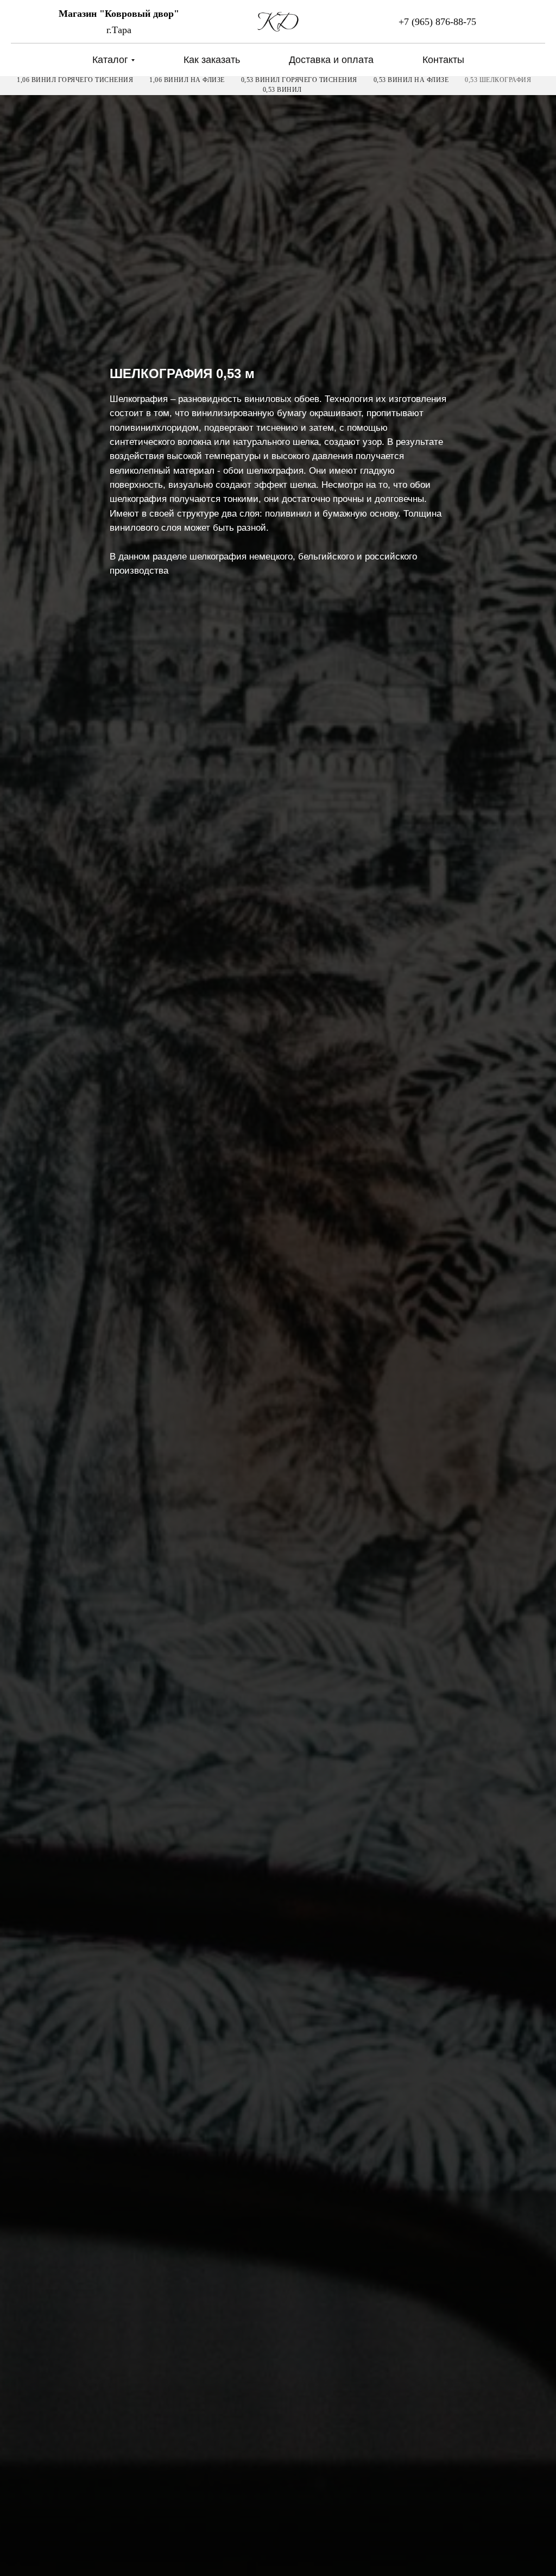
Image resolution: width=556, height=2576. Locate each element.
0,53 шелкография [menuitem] (498, 80)
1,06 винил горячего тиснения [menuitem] (75, 80)
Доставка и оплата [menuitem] (331, 60)
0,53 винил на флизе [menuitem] (411, 80)
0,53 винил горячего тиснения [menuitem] (299, 80)
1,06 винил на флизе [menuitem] (187, 80)
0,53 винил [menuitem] (282, 90)
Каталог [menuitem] (110, 60)
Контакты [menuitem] (443, 60)
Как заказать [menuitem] (212, 60)
